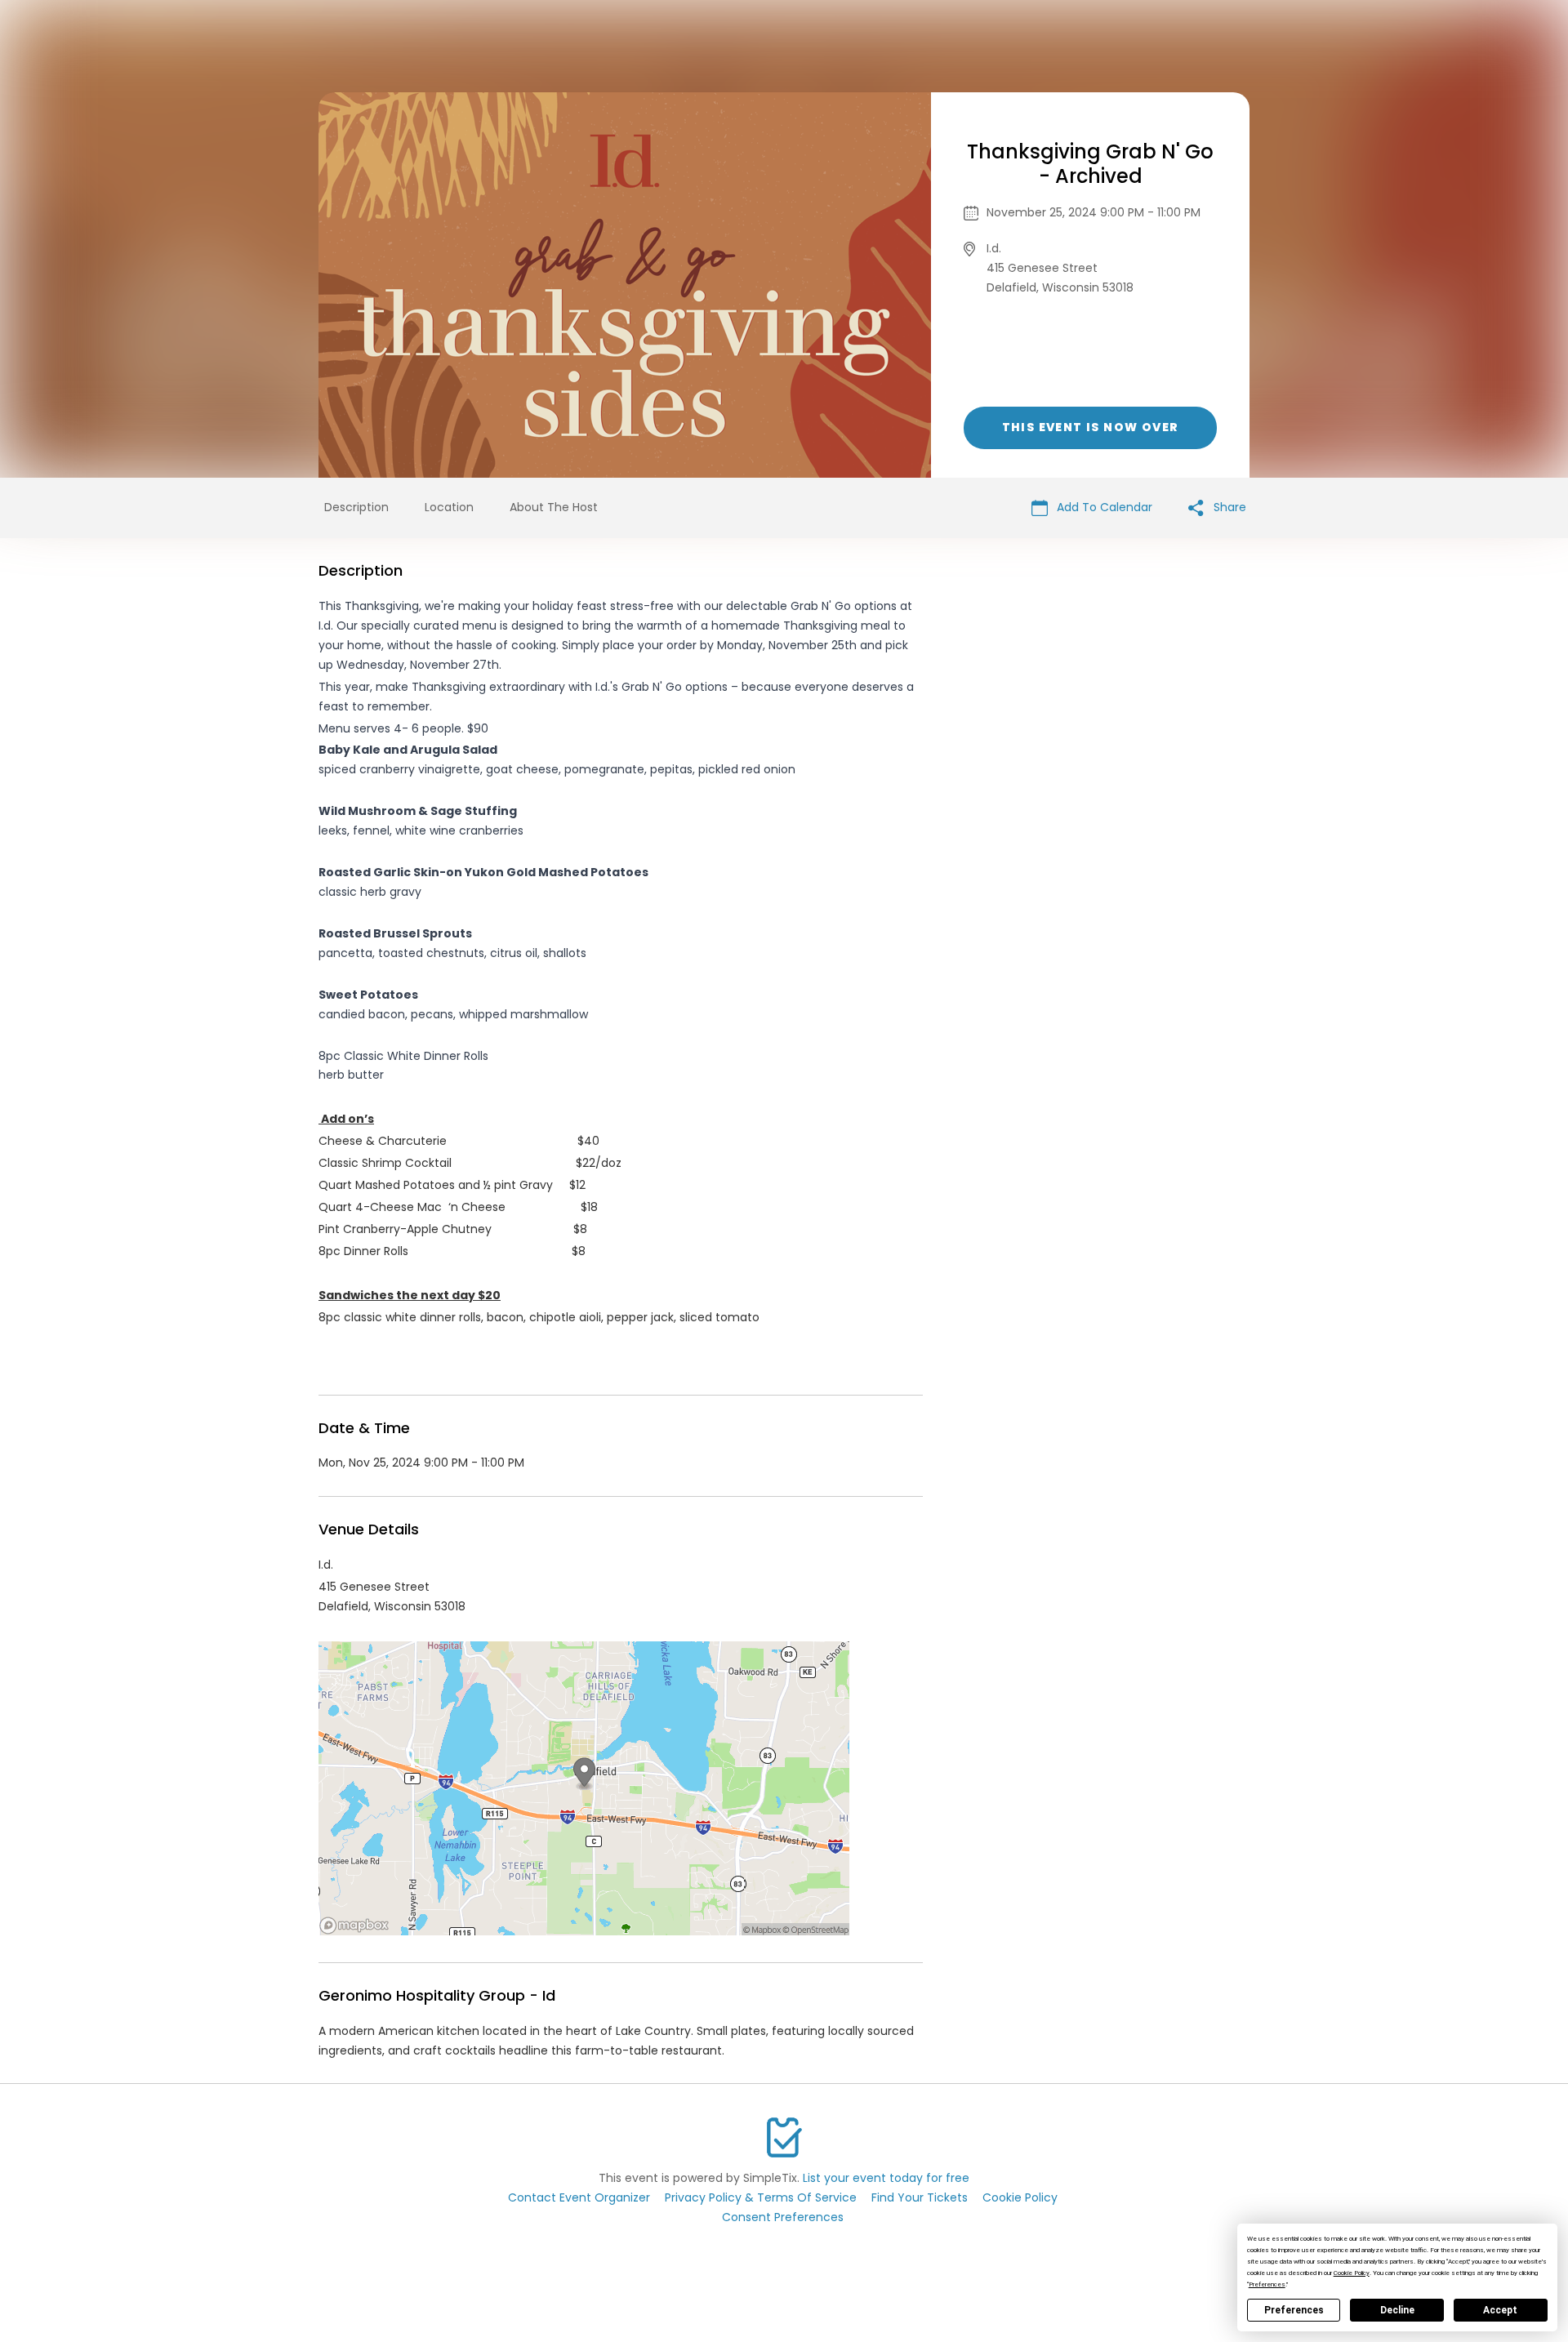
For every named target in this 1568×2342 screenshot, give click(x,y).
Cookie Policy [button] (1352, 2273)
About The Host (554, 507)
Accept (1500, 2310)
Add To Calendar (1103, 507)
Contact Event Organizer (579, 2197)
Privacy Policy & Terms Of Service (761, 2197)
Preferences (1294, 2310)
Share (1228, 507)
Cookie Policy (1020, 2197)
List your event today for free (886, 2178)
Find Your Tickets (920, 2197)
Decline (1397, 2310)
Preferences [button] (1267, 2284)
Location (449, 507)
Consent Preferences (783, 2217)
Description (356, 507)
